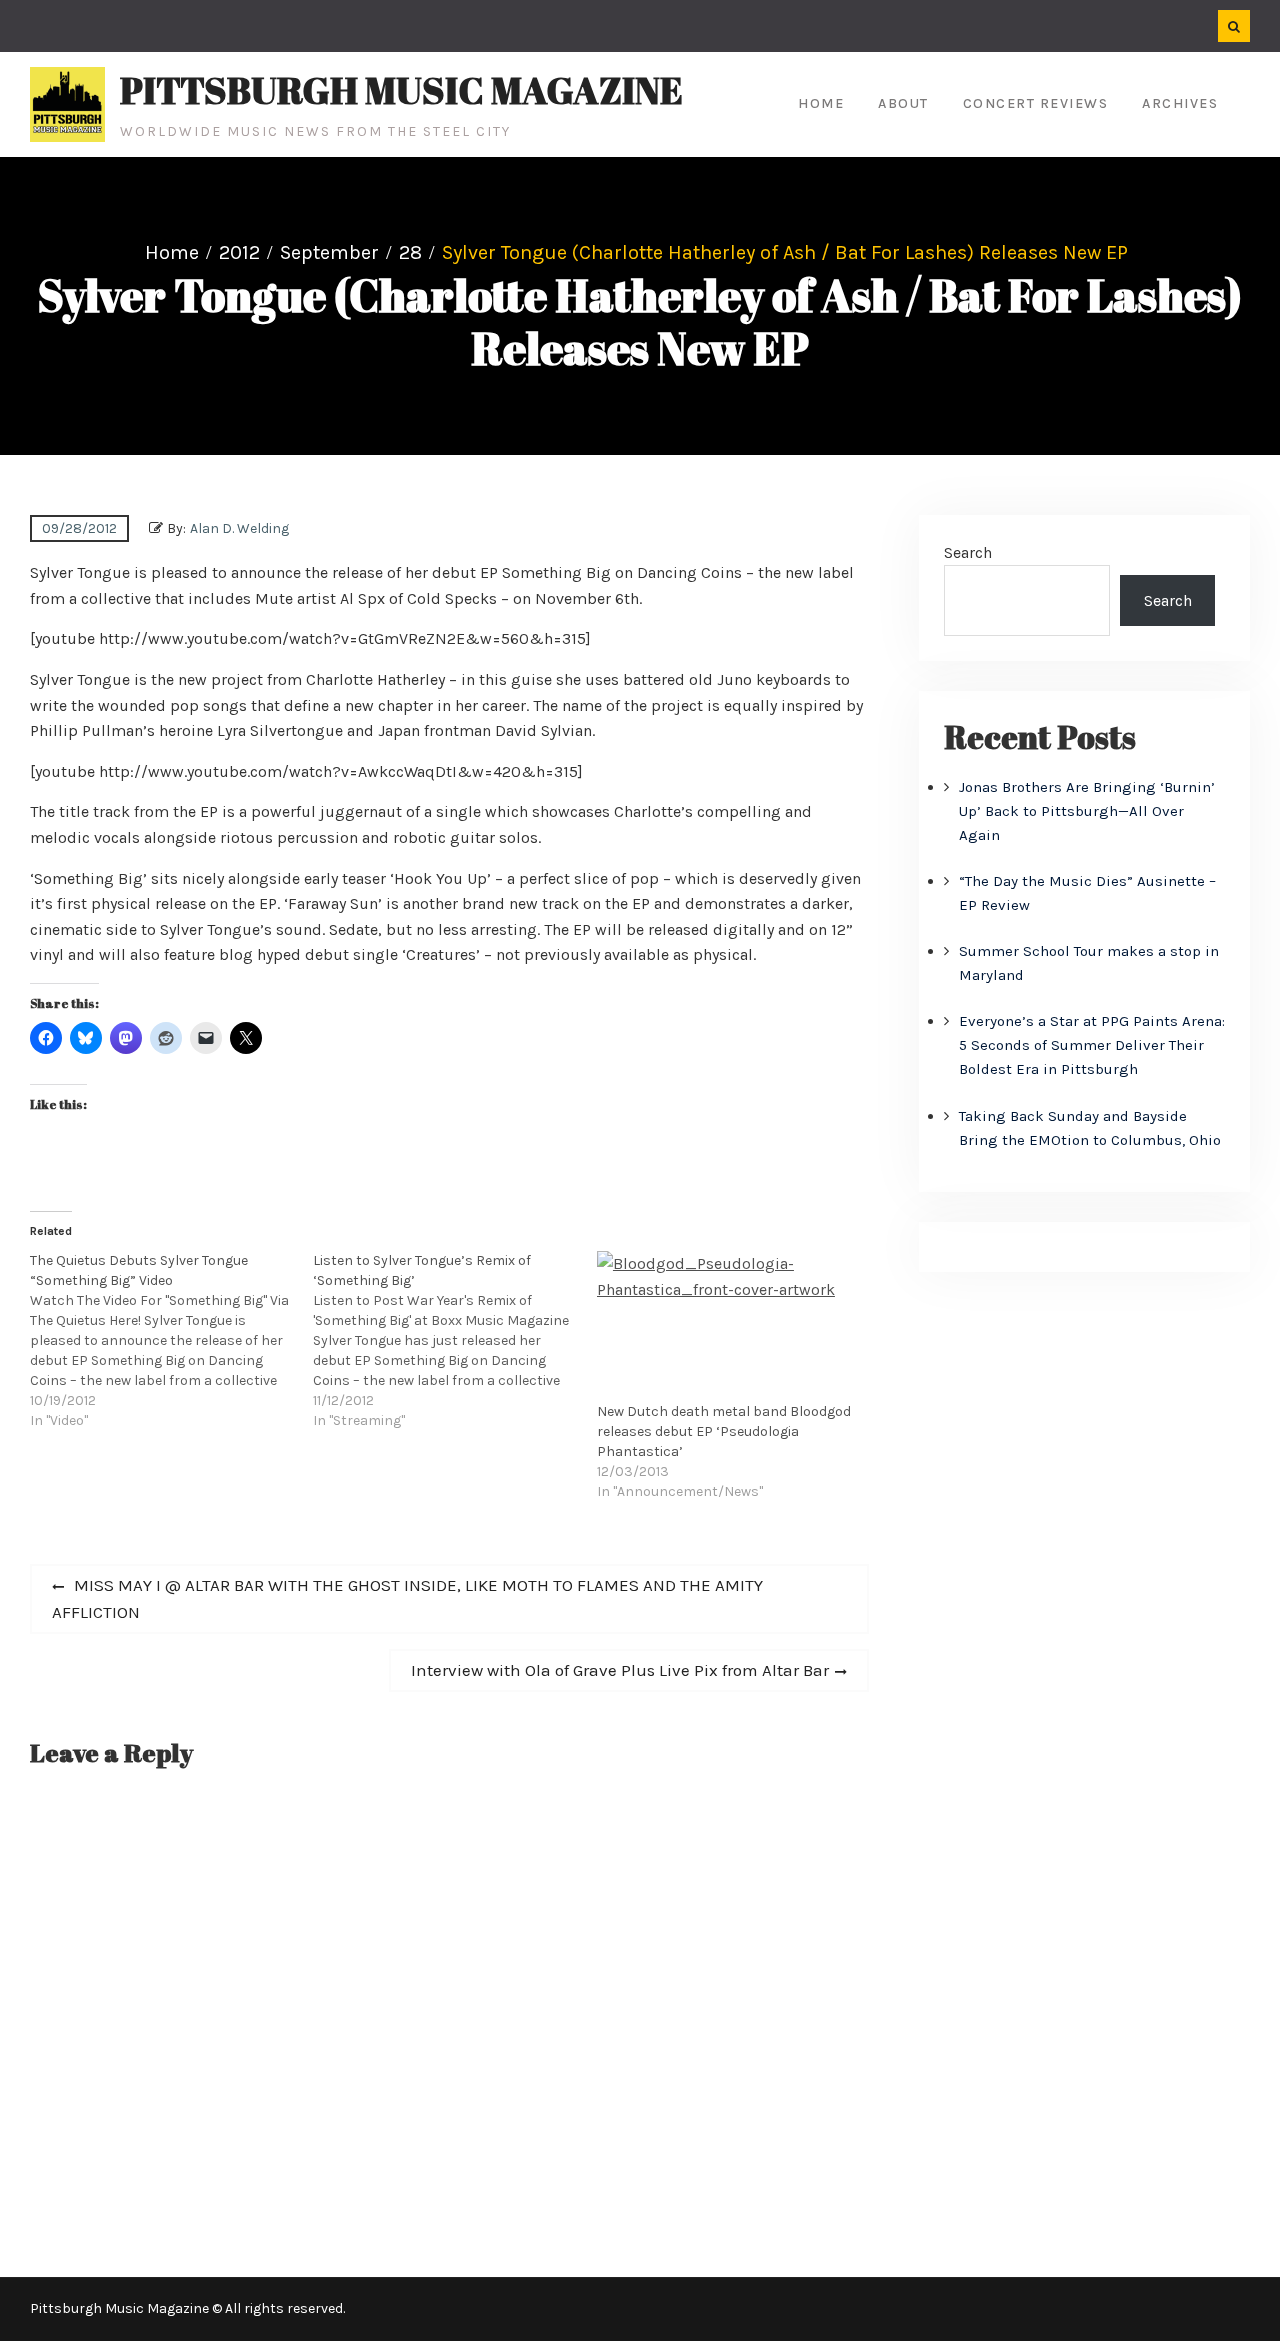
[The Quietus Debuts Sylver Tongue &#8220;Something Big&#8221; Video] (171, 1341)
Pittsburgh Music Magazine (401, 90)
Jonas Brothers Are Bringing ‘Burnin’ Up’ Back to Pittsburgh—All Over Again (1087, 811)
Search (968, 552)
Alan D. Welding (239, 528)
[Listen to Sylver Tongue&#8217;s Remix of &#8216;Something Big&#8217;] (454, 1341)
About (903, 103)
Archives (1180, 103)
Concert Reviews (1036, 103)
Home (821, 103)
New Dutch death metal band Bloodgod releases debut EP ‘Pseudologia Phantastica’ (724, 1431)
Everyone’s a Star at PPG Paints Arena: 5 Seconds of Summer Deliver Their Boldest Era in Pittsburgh (1092, 1045)
